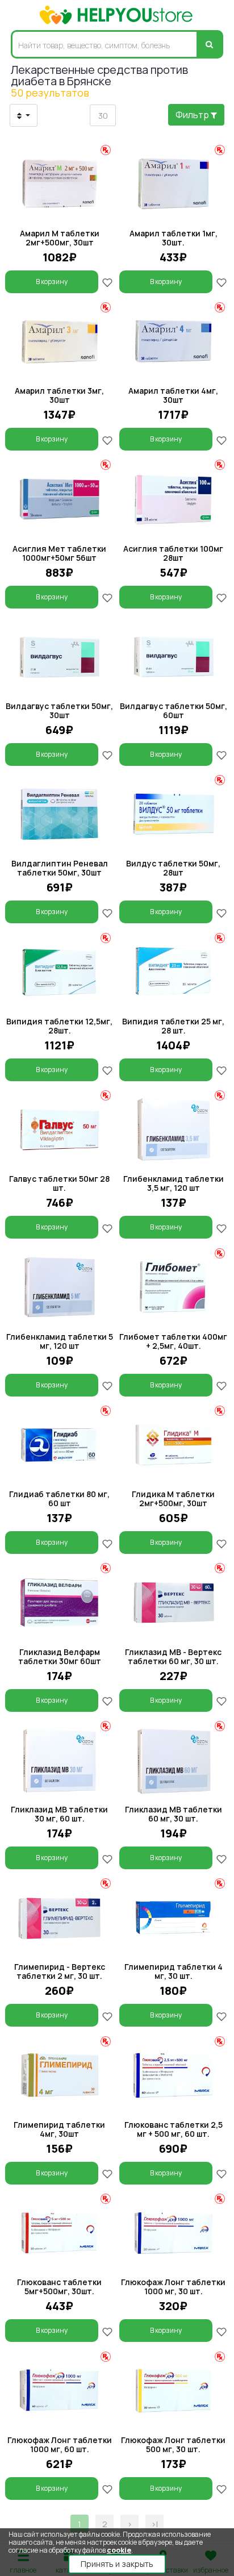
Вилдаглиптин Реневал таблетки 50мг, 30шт (60, 868)
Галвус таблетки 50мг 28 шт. (59, 1183)
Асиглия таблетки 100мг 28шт (173, 553)
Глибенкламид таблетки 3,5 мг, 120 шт (174, 1183)
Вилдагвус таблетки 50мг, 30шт (59, 710)
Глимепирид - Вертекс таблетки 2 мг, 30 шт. (60, 1971)
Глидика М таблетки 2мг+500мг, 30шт (173, 1499)
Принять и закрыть (117, 2564)
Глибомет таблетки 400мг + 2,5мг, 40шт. (173, 1341)
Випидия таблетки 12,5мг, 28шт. (59, 1026)
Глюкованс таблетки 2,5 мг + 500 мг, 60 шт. (174, 2129)
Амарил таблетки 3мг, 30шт (59, 395)
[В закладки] (107, 282)
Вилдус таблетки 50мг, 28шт (173, 868)
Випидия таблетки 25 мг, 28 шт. (173, 1026)
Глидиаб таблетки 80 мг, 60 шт (59, 1499)
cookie (119, 2550)
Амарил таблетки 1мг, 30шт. (174, 238)
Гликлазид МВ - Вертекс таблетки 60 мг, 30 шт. (173, 1656)
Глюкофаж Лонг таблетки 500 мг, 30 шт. (173, 2444)
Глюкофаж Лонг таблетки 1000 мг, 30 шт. (173, 2287)
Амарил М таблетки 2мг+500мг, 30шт (60, 238)
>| (154, 2524)
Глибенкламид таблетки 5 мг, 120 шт (60, 1341)
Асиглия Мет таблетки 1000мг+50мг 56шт (59, 553)
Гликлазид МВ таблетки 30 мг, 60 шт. (59, 1814)
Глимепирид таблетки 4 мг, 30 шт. (174, 1971)
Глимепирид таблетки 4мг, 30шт (59, 2129)
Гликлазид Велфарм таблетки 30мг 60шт (60, 1656)
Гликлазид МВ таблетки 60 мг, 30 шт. (174, 1814)
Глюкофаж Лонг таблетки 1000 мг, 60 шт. (60, 2444)
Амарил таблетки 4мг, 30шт (173, 395)
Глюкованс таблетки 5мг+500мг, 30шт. (59, 2287)
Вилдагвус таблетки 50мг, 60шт (174, 710)
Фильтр (193, 115)
